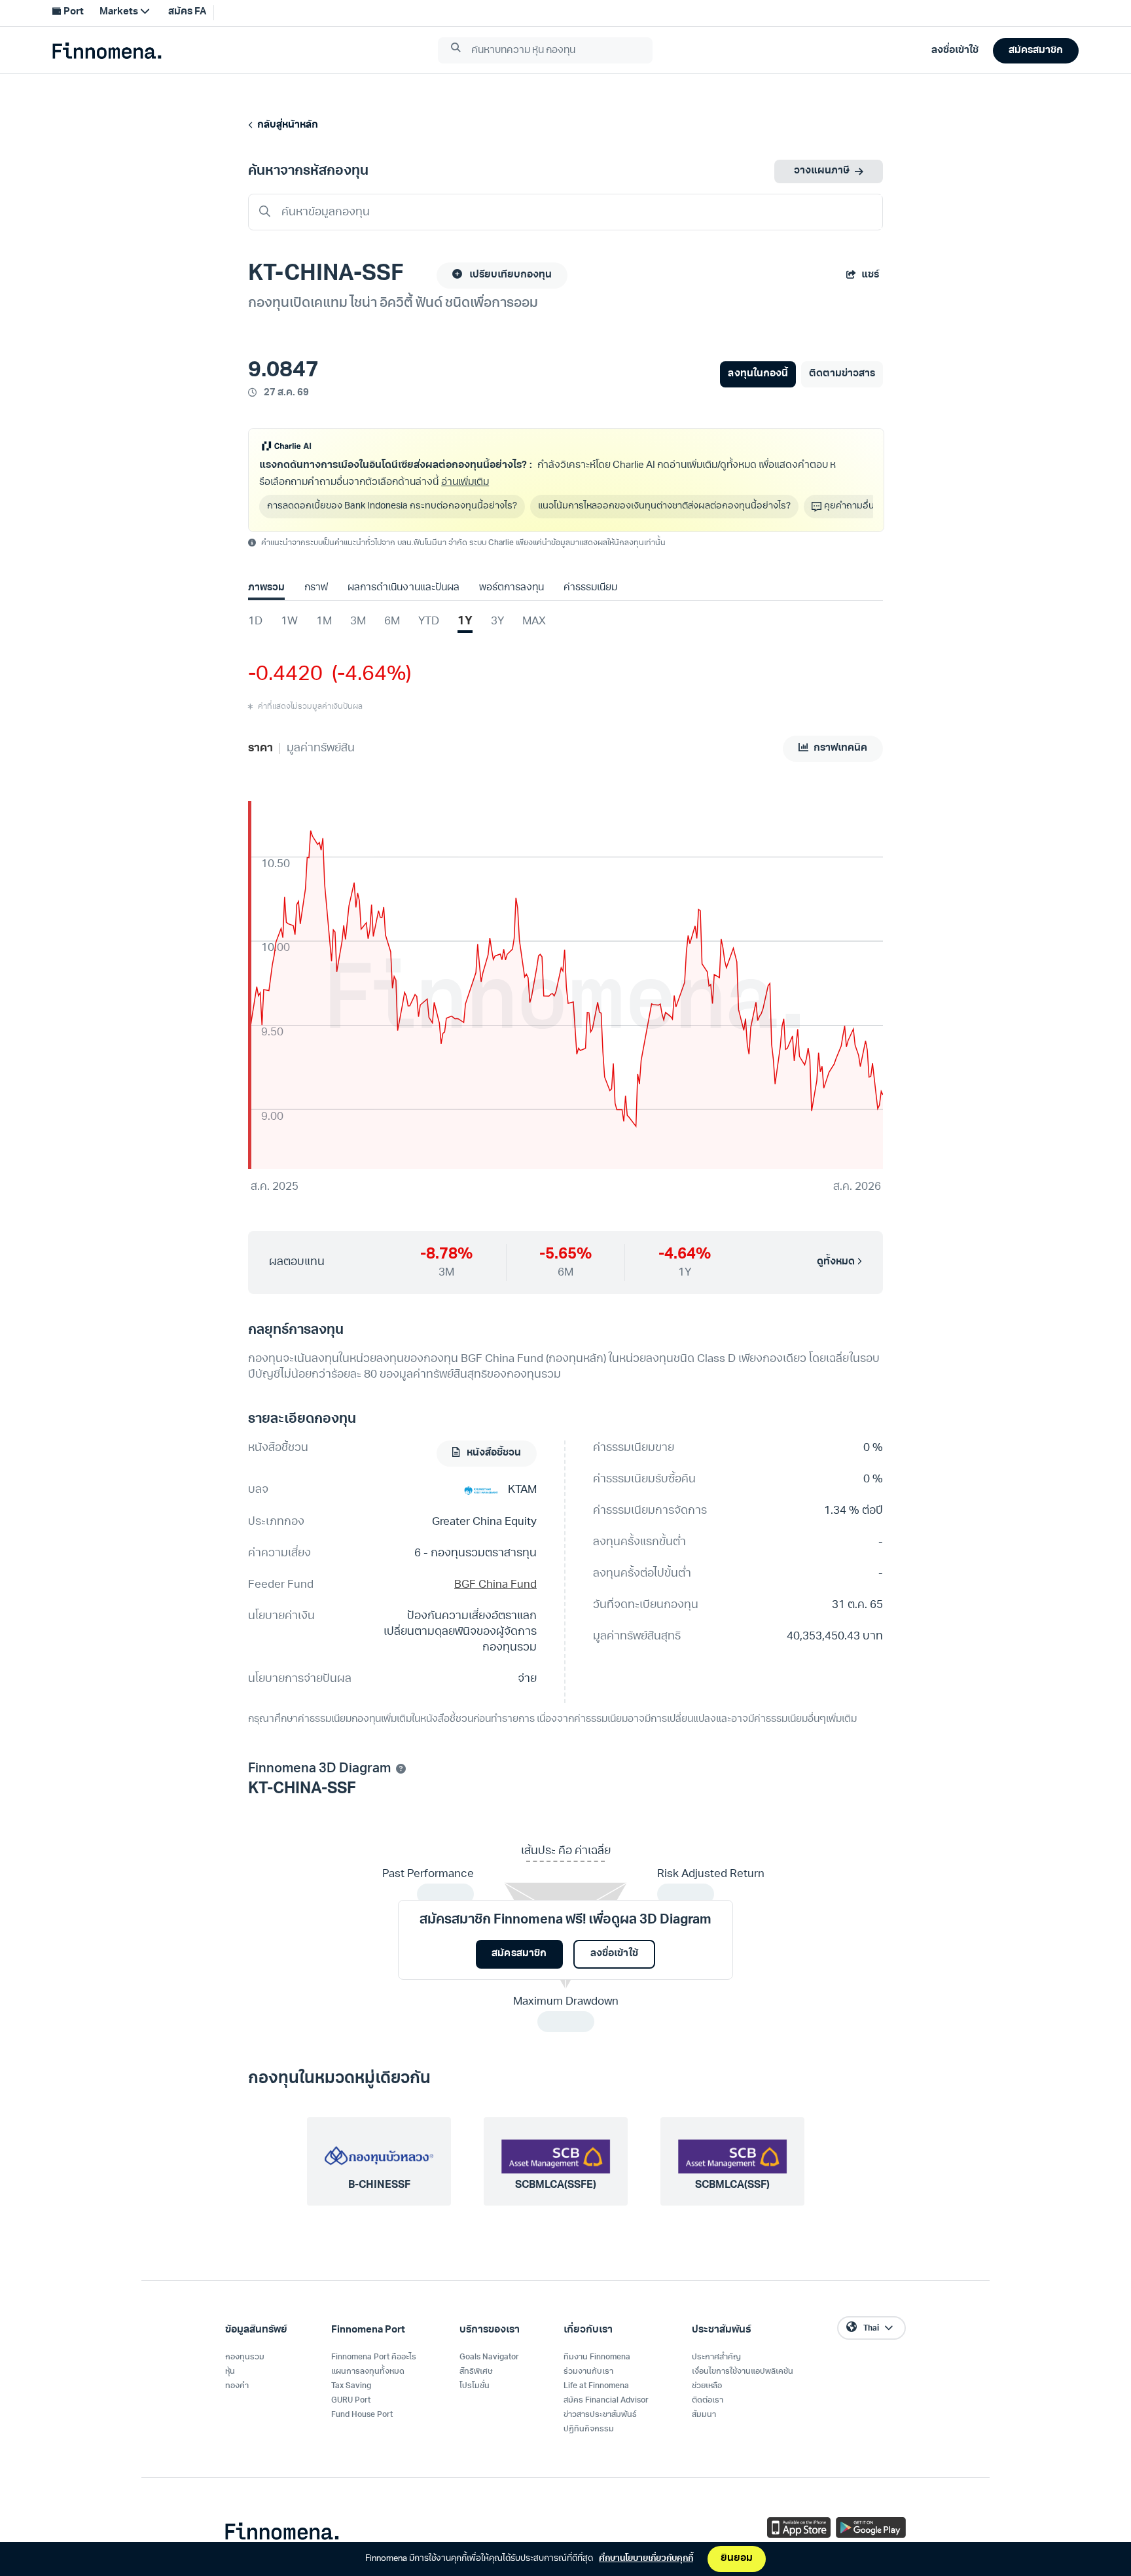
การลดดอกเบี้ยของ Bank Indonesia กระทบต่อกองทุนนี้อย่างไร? (392, 506)
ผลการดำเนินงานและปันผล (403, 588)
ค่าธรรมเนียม (590, 588)
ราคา (260, 748)
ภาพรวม (266, 588)
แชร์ (870, 275)
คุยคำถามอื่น (849, 506)
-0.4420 (285, 675)
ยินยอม (737, 2559)
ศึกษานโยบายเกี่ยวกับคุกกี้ (646, 2559)
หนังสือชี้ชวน (493, 1453)
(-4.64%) (367, 675)
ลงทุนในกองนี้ (758, 374)
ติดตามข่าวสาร (842, 374)
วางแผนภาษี (822, 171)
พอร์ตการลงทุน (512, 588)
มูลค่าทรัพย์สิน (321, 748)
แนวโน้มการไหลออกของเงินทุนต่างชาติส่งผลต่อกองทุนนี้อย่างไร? (664, 506)
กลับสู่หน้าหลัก (286, 125)
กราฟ (316, 588)
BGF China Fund (495, 1585)
